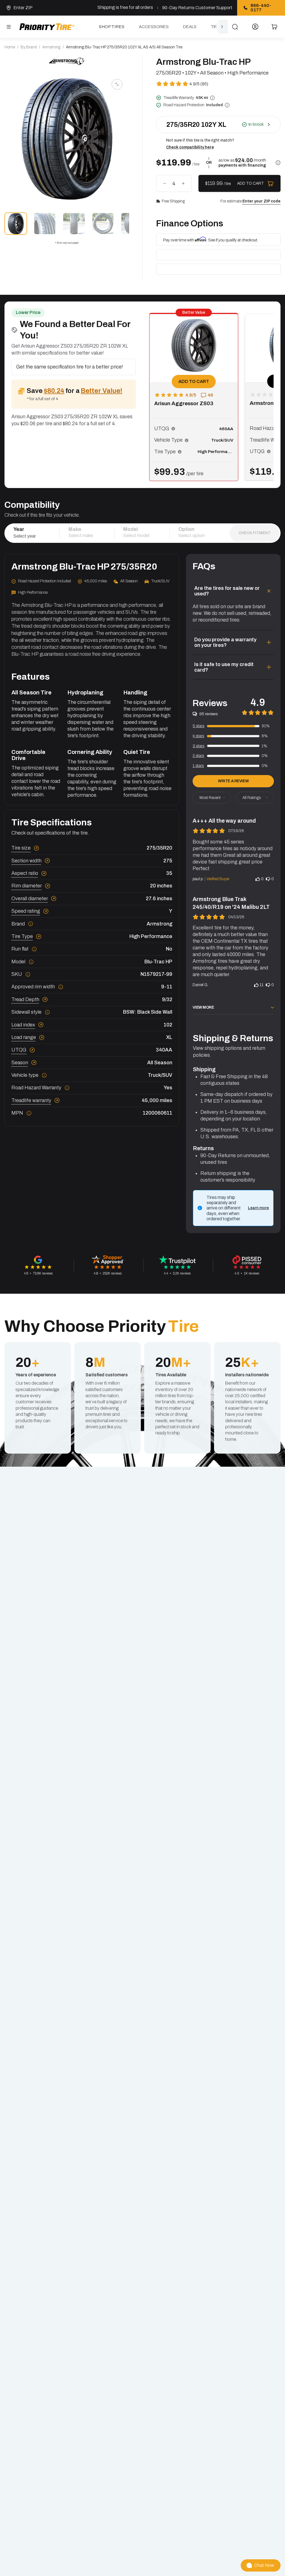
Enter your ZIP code (261, 201)
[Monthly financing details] (278, 163)
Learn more (258, 1208)
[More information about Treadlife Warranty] (212, 98)
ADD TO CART (194, 381)
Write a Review (233, 781)
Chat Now (264, 2565)
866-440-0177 (261, 8)
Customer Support (214, 8)
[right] (222, 27)
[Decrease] (165, 184)
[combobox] (32, 536)
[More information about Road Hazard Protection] (227, 105)
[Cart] (274, 27)
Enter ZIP (23, 8)
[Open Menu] (9, 27)
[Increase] (183, 184)
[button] (173, 429)
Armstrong (51, 47)
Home (10, 47)
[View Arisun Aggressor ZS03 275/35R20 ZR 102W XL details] (194, 363)
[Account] (255, 27)
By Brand (29, 47)
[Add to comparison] (117, 84)
